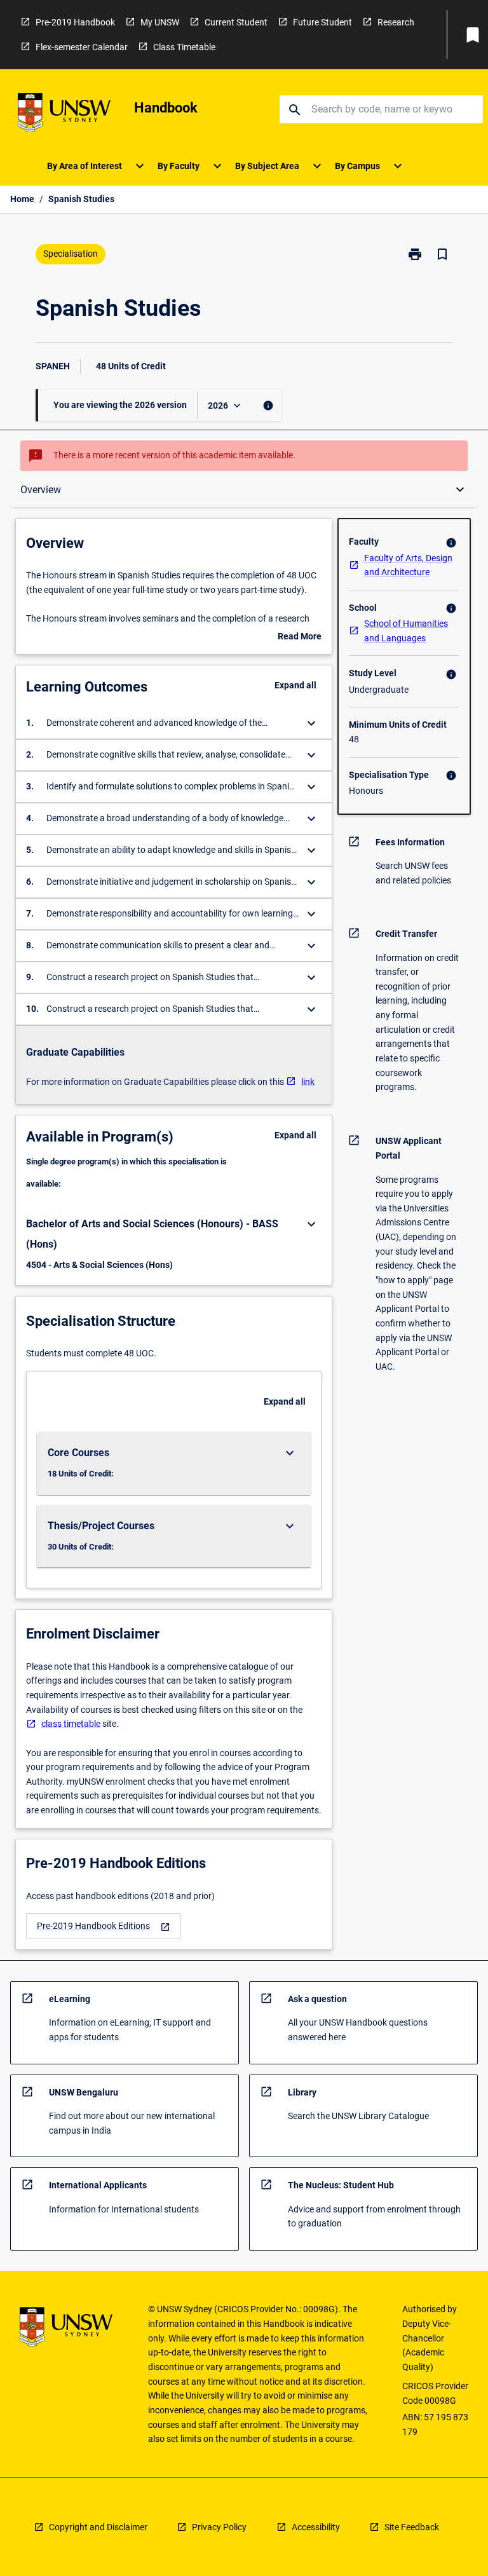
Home (22, 199)
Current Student (236, 22)
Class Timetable (184, 47)
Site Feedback (412, 2527)
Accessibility (316, 2527)
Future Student (322, 22)
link (308, 1082)
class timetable (71, 1724)
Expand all (295, 685)
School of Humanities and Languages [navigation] (406, 631)
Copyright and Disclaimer (98, 2527)
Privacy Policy (219, 2527)
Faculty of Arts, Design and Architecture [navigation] (408, 565)
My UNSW (160, 22)
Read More (300, 637)
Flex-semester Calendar (82, 47)
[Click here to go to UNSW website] (64, 115)
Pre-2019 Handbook (75, 22)
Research (396, 22)
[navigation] (104, 1926)
